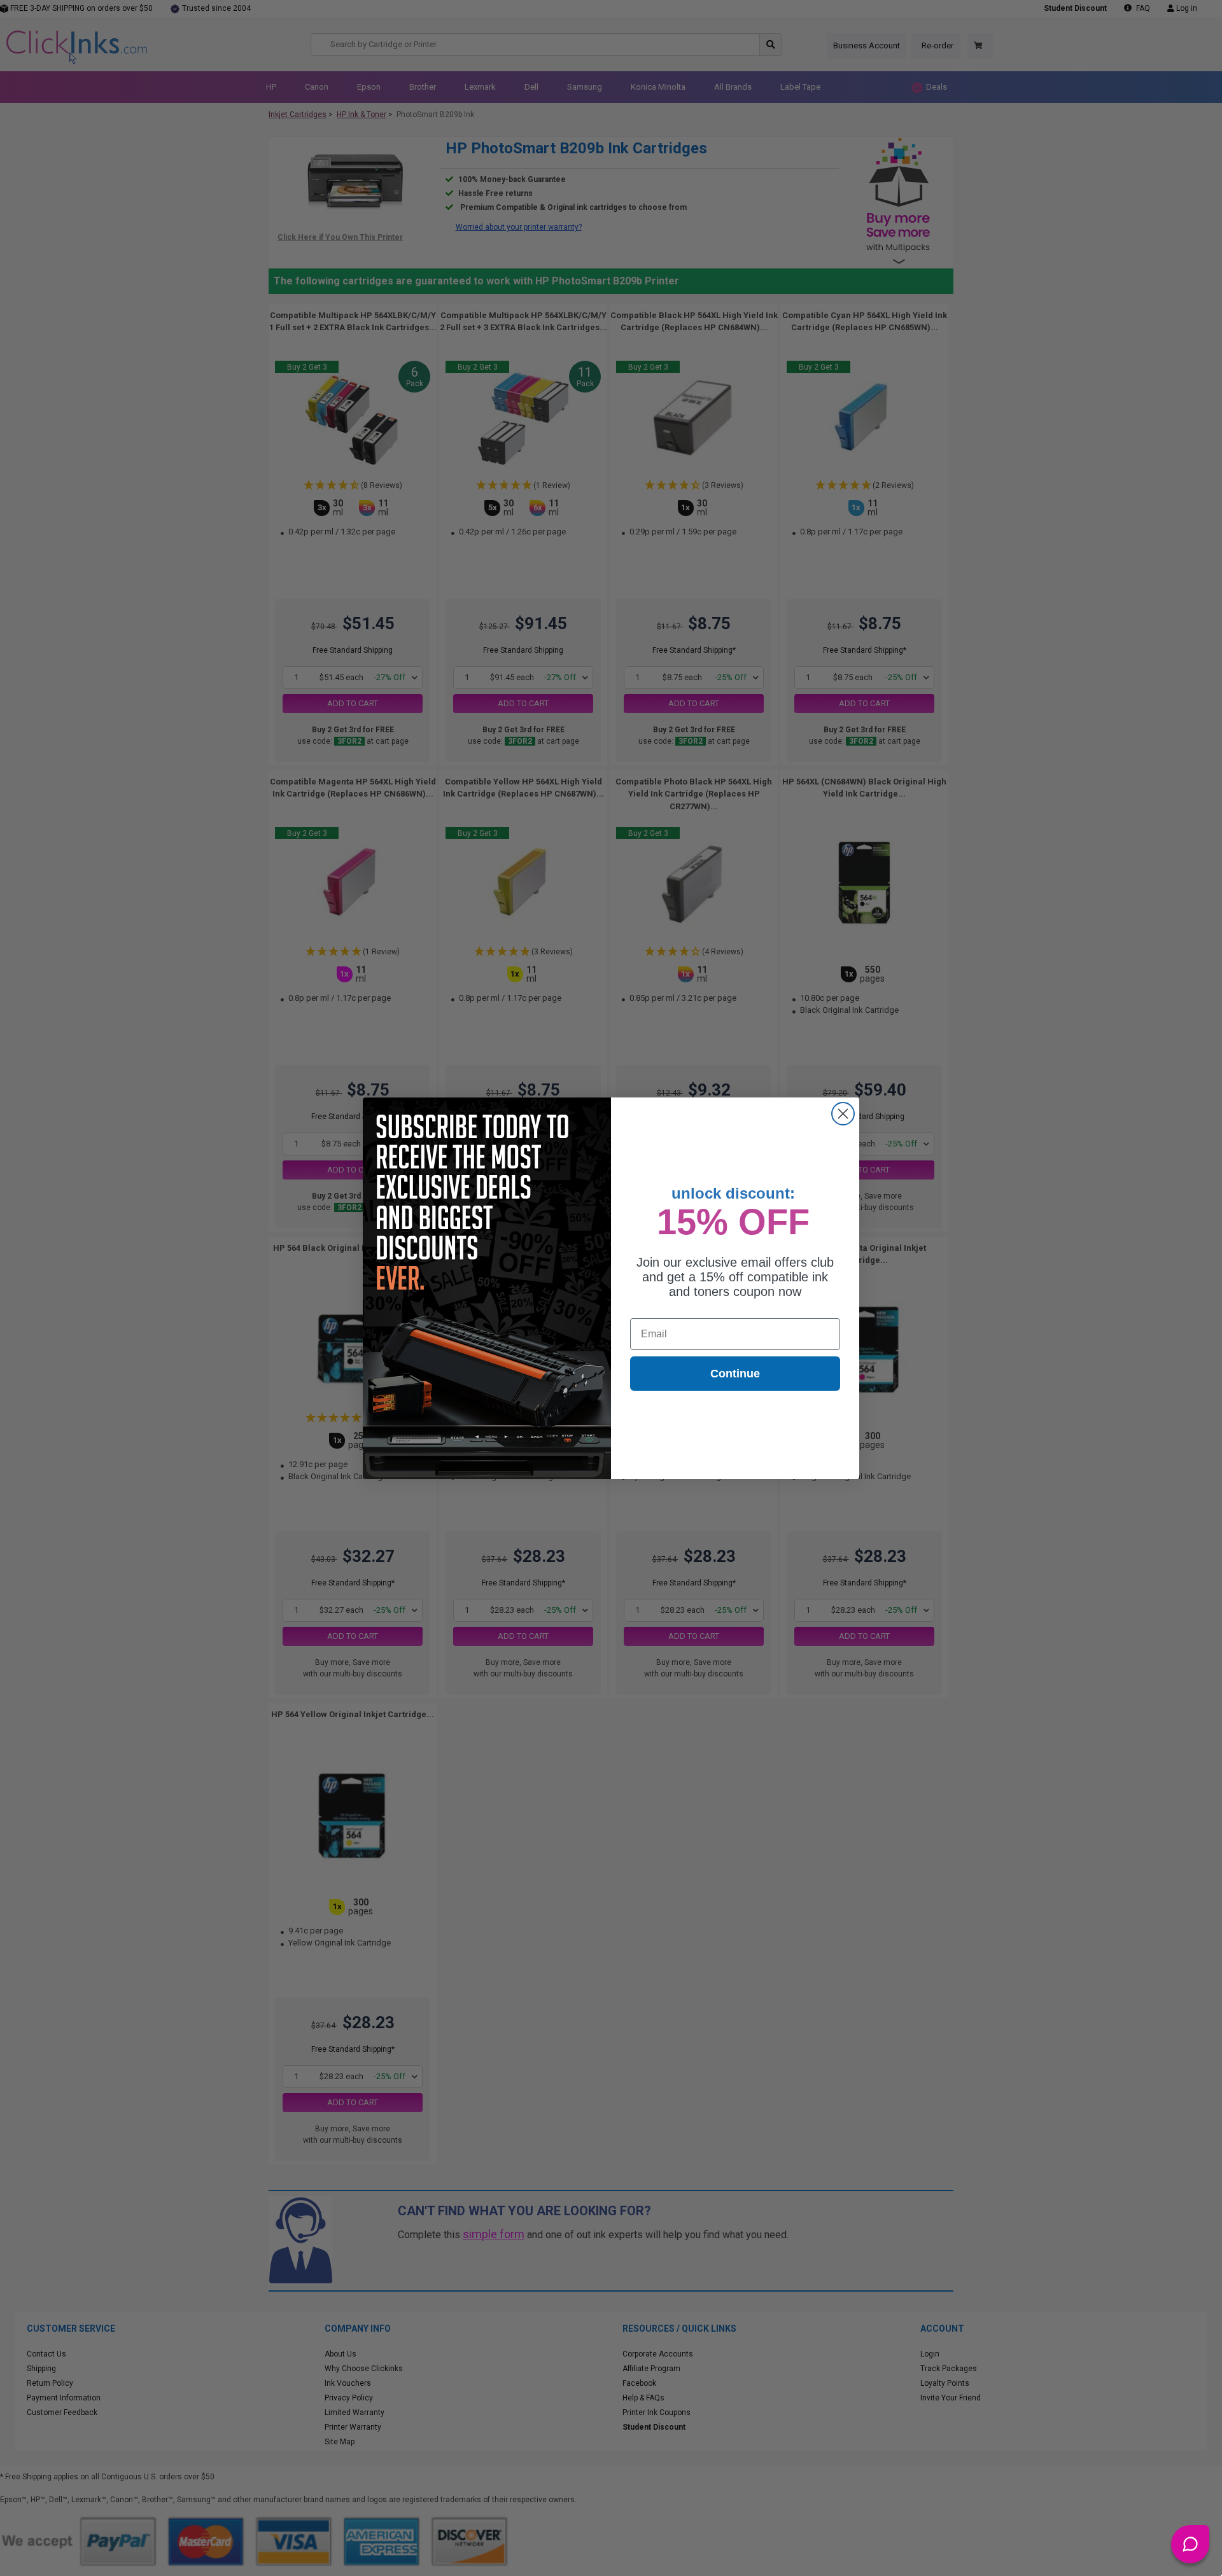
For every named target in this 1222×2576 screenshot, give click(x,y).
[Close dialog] (843, 1114)
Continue (735, 1374)
